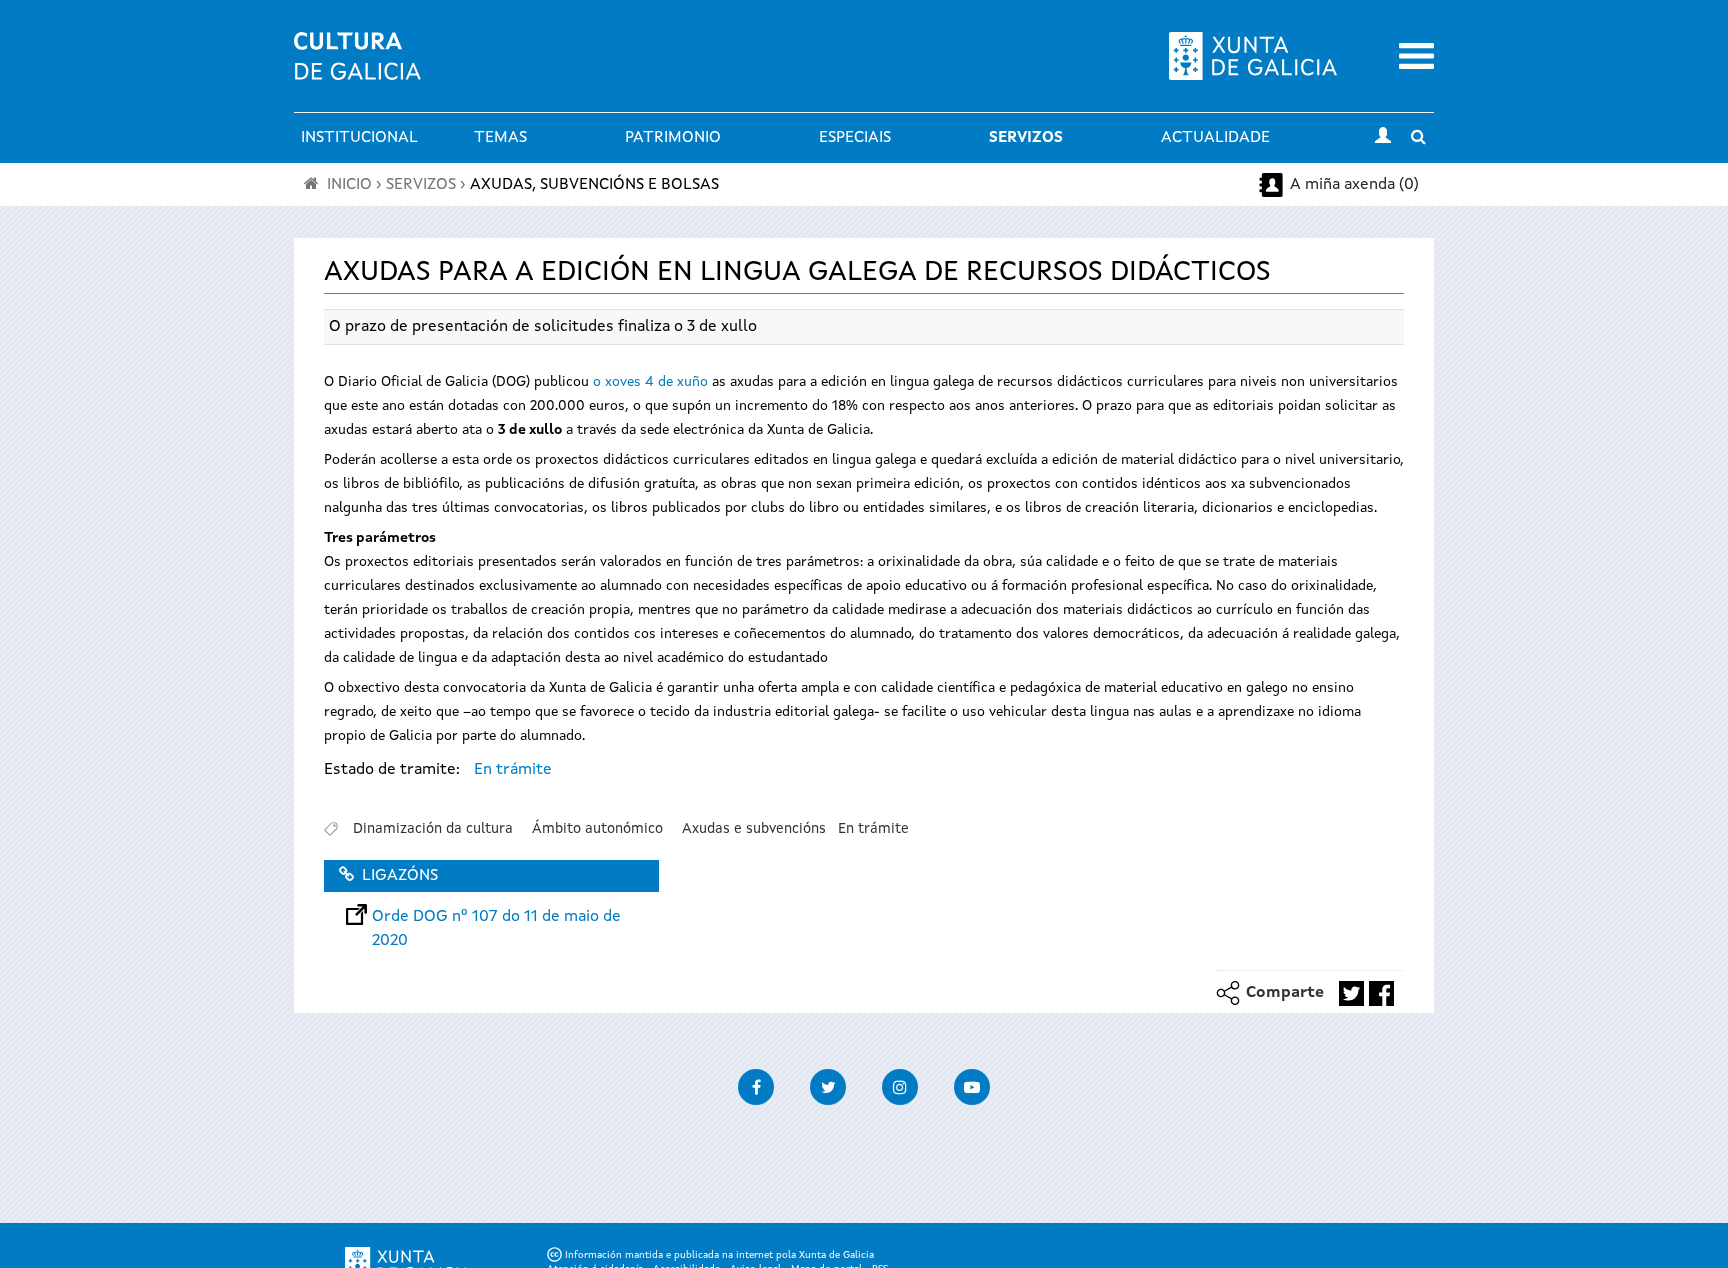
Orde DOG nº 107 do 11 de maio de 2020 (496, 917)
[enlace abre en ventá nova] (1351, 993)
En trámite (513, 770)
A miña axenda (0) (1354, 185)
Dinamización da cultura (433, 829)
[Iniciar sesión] (1383, 138)
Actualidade (1215, 138)
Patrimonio (673, 138)
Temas (500, 138)
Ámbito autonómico (597, 829)
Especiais (855, 138)
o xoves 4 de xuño (650, 382)
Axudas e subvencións (754, 829)
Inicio (349, 185)
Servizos (1026, 138)
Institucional (359, 138)
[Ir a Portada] (357, 68)
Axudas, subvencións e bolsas (594, 185)
